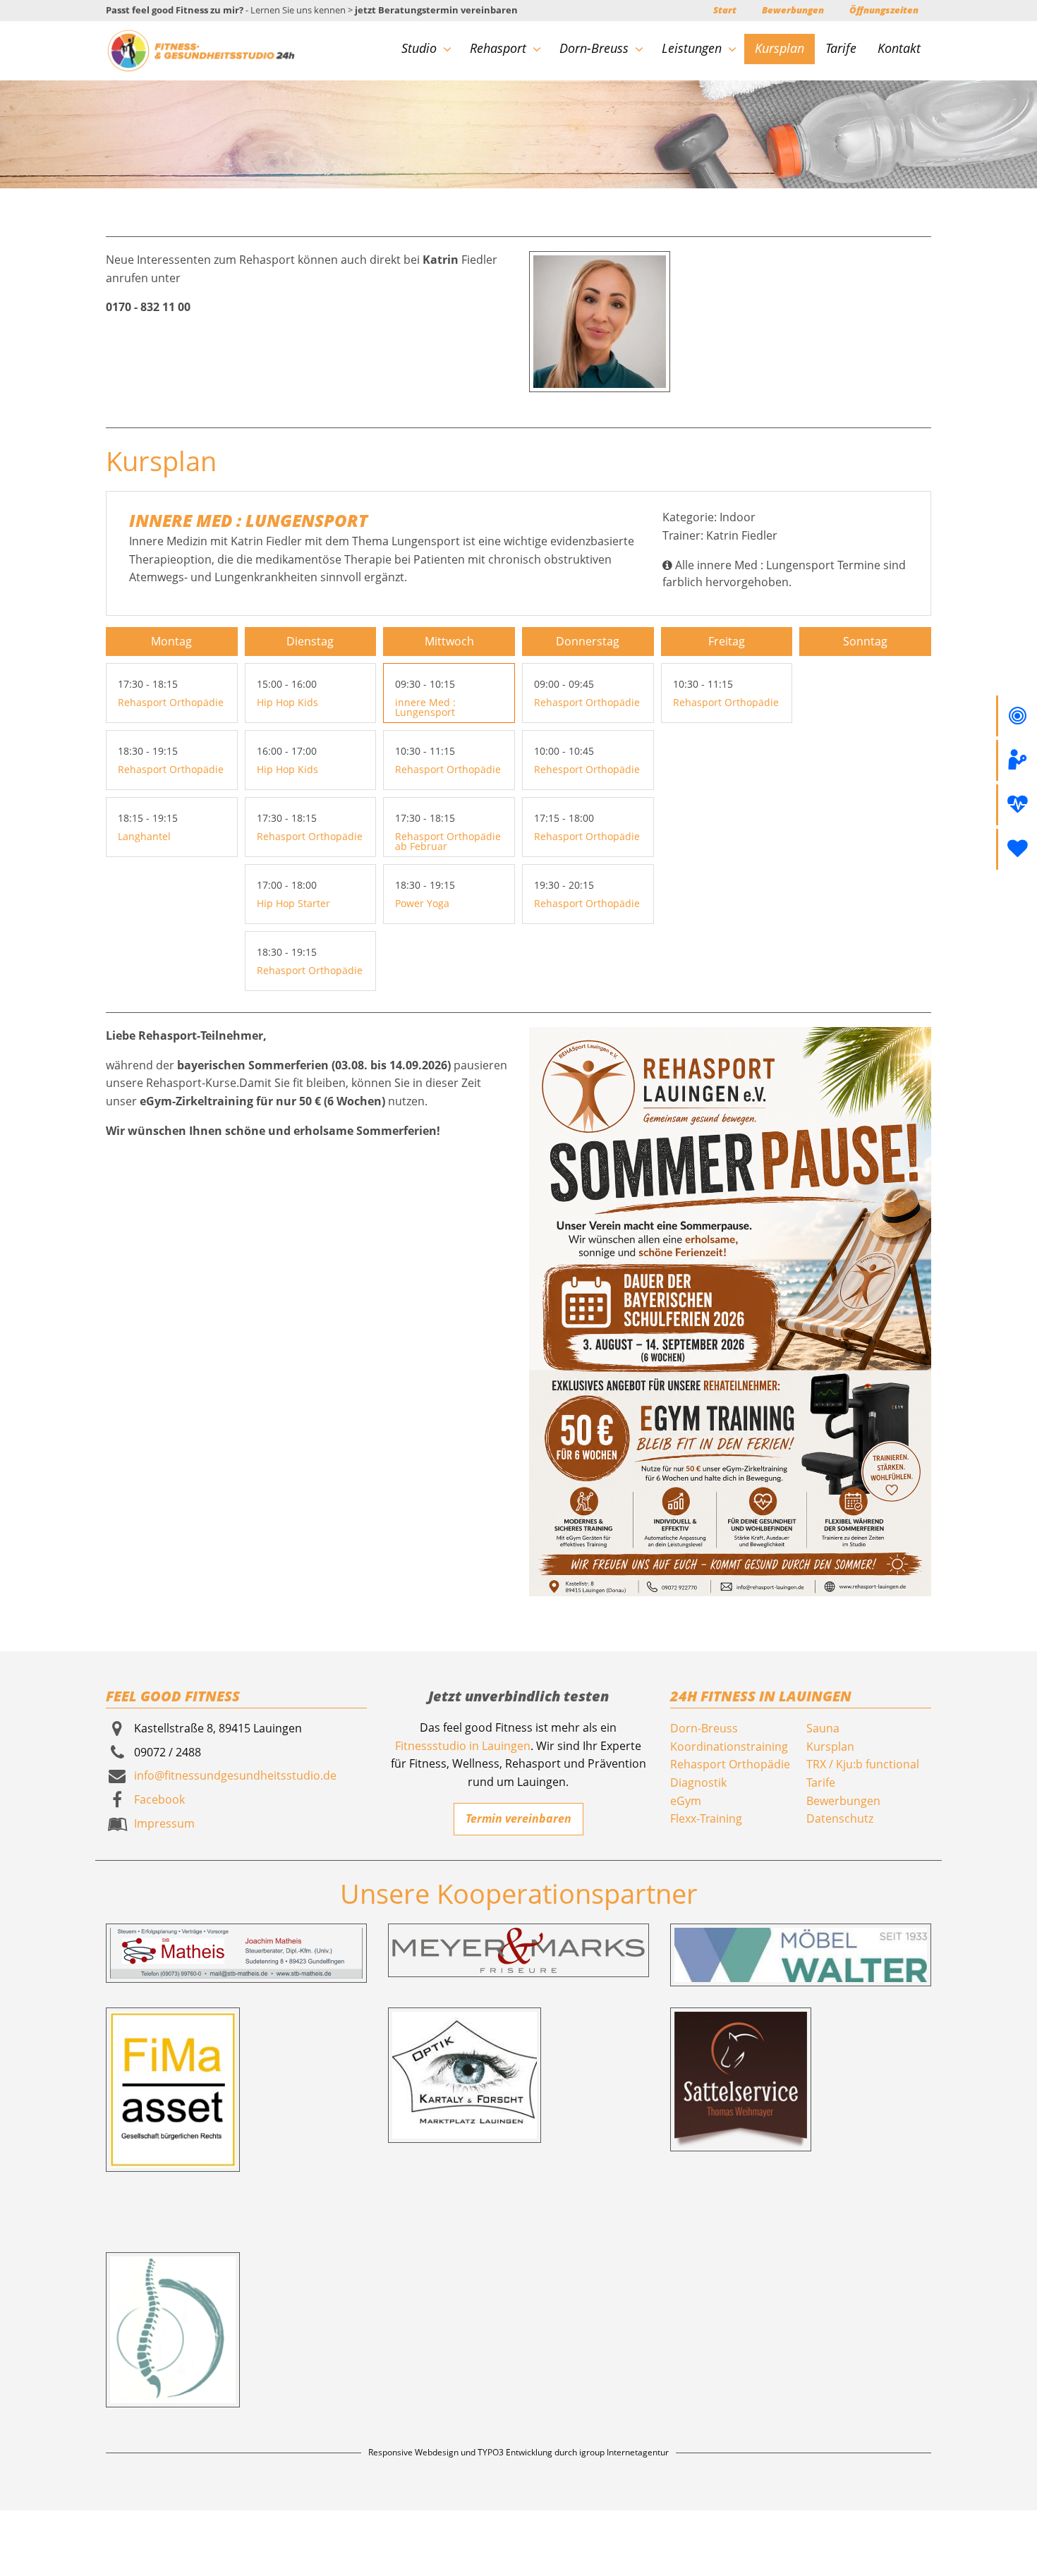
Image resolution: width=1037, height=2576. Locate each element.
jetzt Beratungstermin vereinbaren (436, 10)
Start (725, 10)
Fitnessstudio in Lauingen (463, 1746)
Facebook (159, 1799)
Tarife (841, 48)
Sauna (823, 1728)
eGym (686, 1801)
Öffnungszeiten (884, 10)
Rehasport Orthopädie (171, 702)
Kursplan (780, 48)
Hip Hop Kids (287, 702)
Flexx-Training (706, 1818)
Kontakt (899, 48)
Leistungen (692, 48)
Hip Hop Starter (293, 903)
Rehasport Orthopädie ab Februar (448, 841)
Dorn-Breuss (594, 48)
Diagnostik (698, 1782)
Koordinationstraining (729, 1746)
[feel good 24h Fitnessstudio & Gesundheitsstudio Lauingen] (201, 49)
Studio (419, 48)
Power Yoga (422, 903)
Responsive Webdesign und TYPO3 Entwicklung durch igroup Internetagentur (518, 2452)
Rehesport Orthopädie (587, 769)
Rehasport (498, 48)
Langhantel (144, 836)
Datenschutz (840, 1818)
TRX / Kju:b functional (863, 1764)
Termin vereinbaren (518, 1818)
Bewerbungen (793, 10)
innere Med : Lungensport (425, 707)
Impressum (164, 1823)
